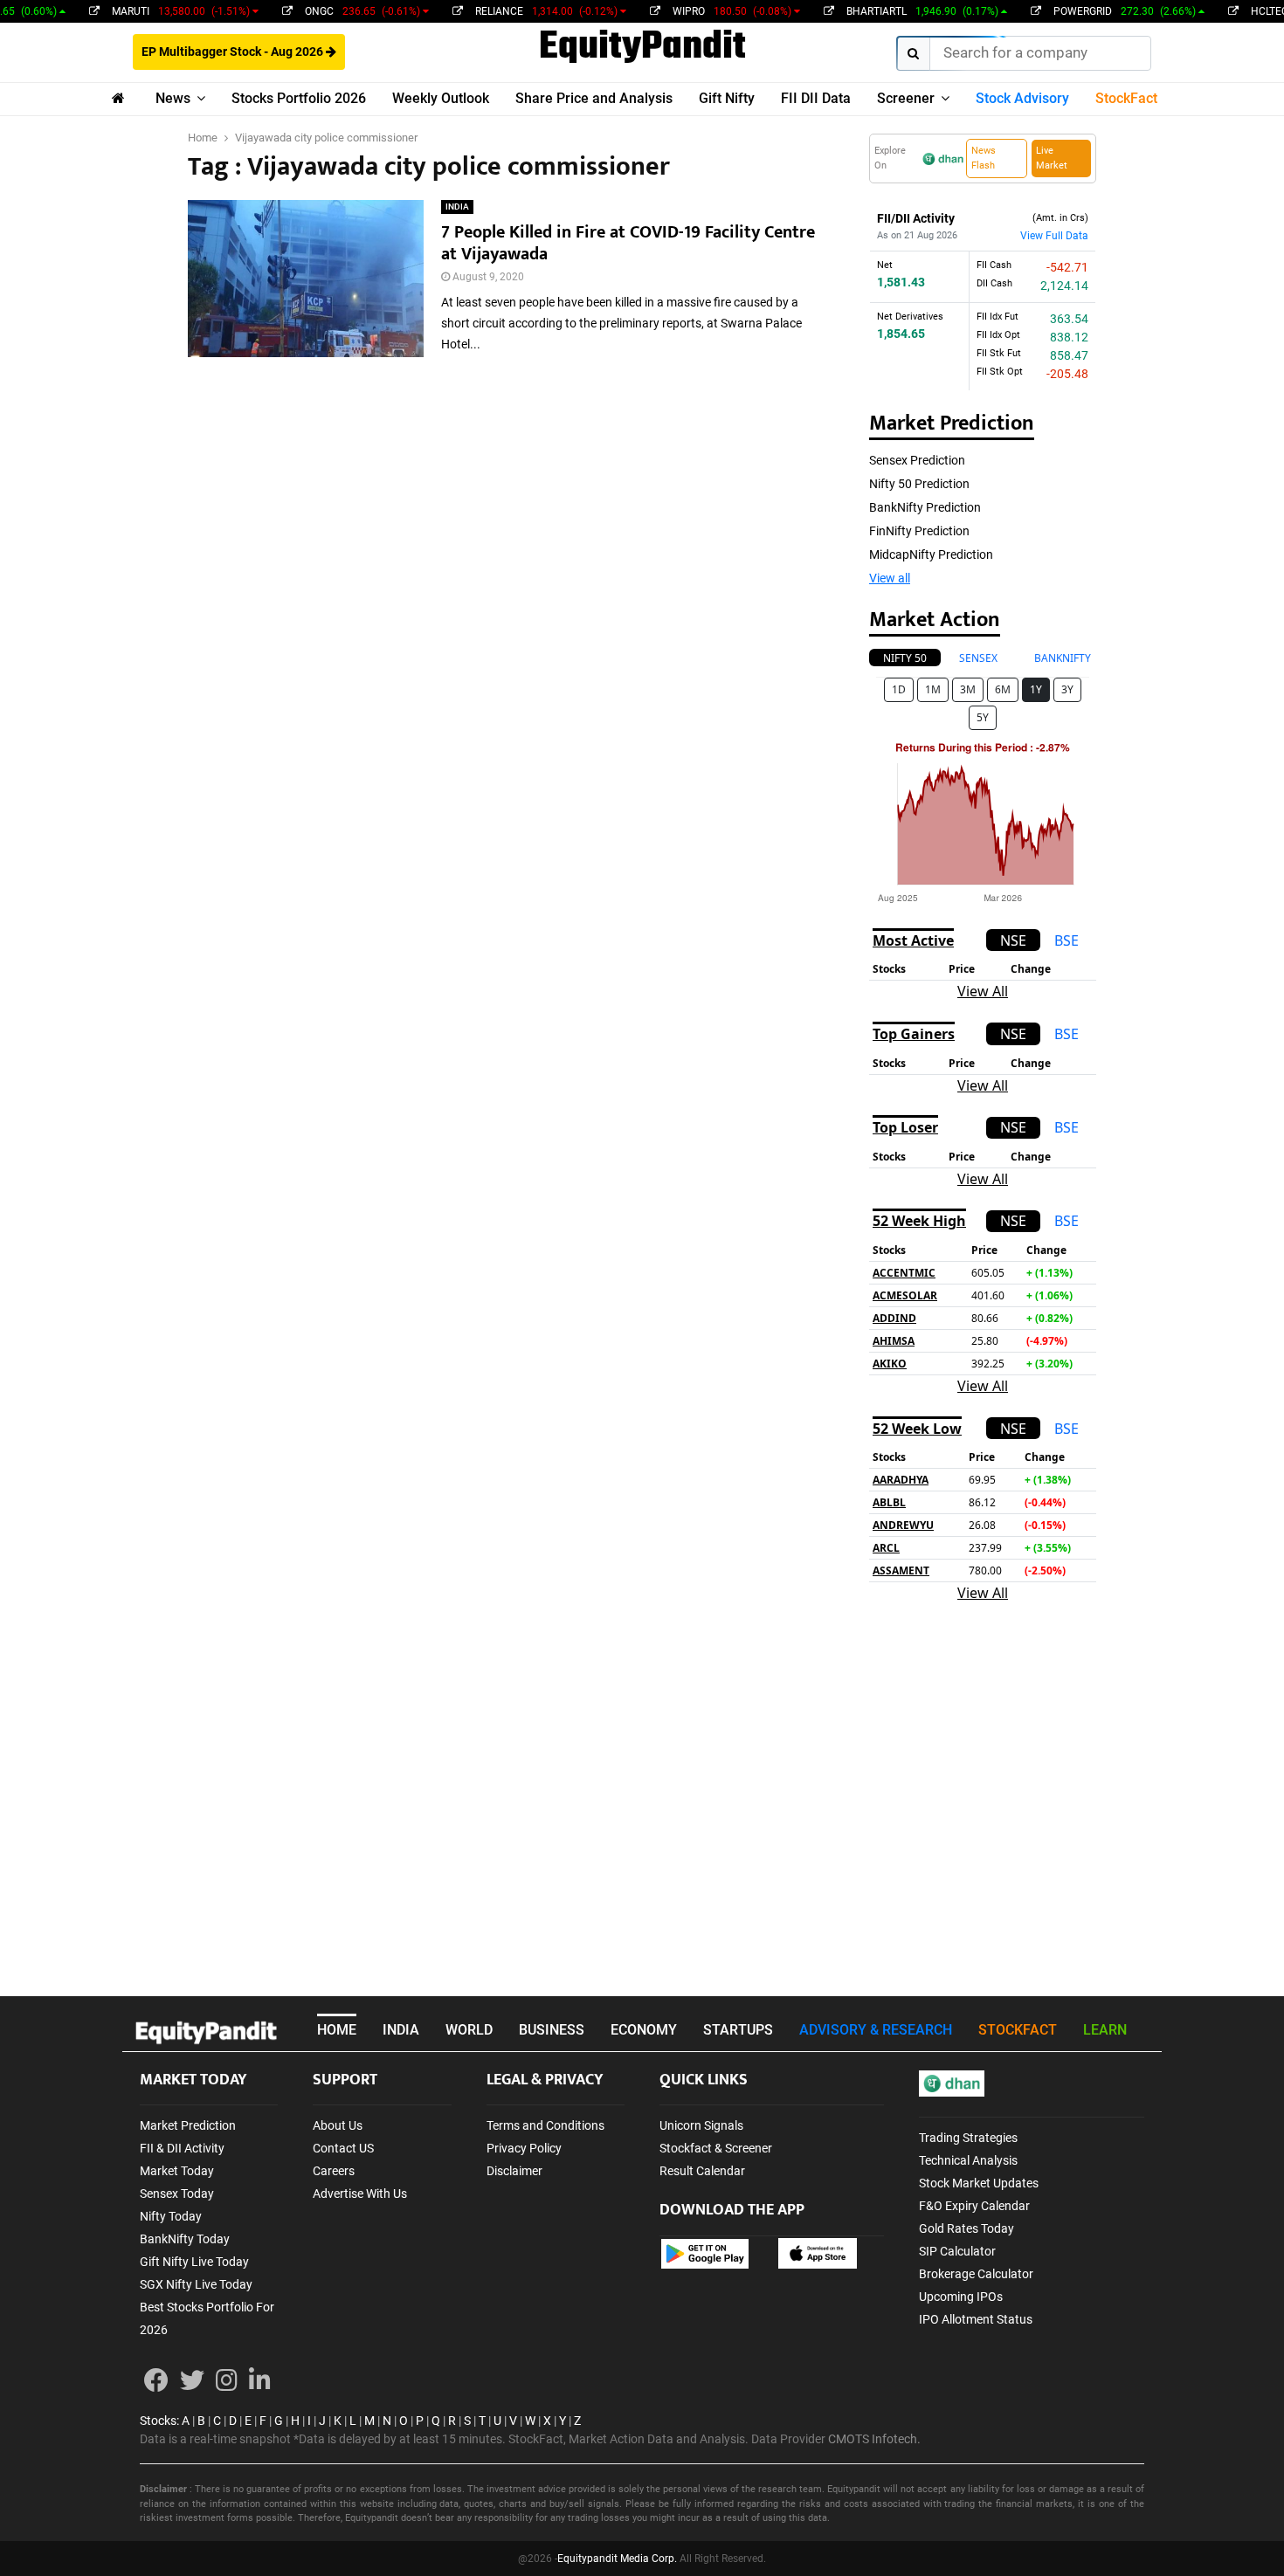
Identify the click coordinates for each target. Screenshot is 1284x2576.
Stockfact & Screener (716, 2148)
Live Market (1052, 158)
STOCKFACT (1018, 2030)
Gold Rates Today (966, 2228)
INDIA (457, 207)
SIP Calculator (957, 2251)
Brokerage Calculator (976, 2274)
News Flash (984, 158)
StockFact (1126, 98)
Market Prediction (188, 2125)
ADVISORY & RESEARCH (876, 2030)
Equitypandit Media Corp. (617, 2559)
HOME (337, 2030)
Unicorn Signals (701, 2125)
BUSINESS (552, 2030)
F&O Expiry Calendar (974, 2206)
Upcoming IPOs (961, 2297)
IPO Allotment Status (976, 2319)
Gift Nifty (727, 98)
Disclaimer (514, 2171)
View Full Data (1054, 236)
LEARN (1105, 2030)
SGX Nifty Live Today (196, 2284)
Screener (906, 98)
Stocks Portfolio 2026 (299, 98)
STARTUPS (738, 2030)
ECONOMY (644, 2030)
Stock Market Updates (979, 2183)
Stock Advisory (1022, 98)
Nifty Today (171, 2216)
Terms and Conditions (545, 2125)
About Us (338, 2125)
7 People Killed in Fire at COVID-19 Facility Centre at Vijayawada (628, 243)
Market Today (177, 2171)
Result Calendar (702, 2171)
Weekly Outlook (441, 98)
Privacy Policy (524, 2148)
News (173, 98)
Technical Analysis (968, 2160)
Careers (334, 2171)
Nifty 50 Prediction (919, 484)
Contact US (343, 2148)
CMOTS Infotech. (874, 2439)
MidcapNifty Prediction (931, 554)
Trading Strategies (968, 2138)
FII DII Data (816, 98)
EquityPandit (642, 48)
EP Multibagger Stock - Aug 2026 (234, 52)
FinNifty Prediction (919, 531)
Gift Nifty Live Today (194, 2262)
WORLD (469, 2030)
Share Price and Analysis (594, 98)
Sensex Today (177, 2194)
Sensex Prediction (917, 460)
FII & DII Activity (182, 2148)
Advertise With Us (360, 2194)
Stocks (158, 2421)
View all (890, 578)
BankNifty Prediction (925, 507)
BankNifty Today (185, 2239)
